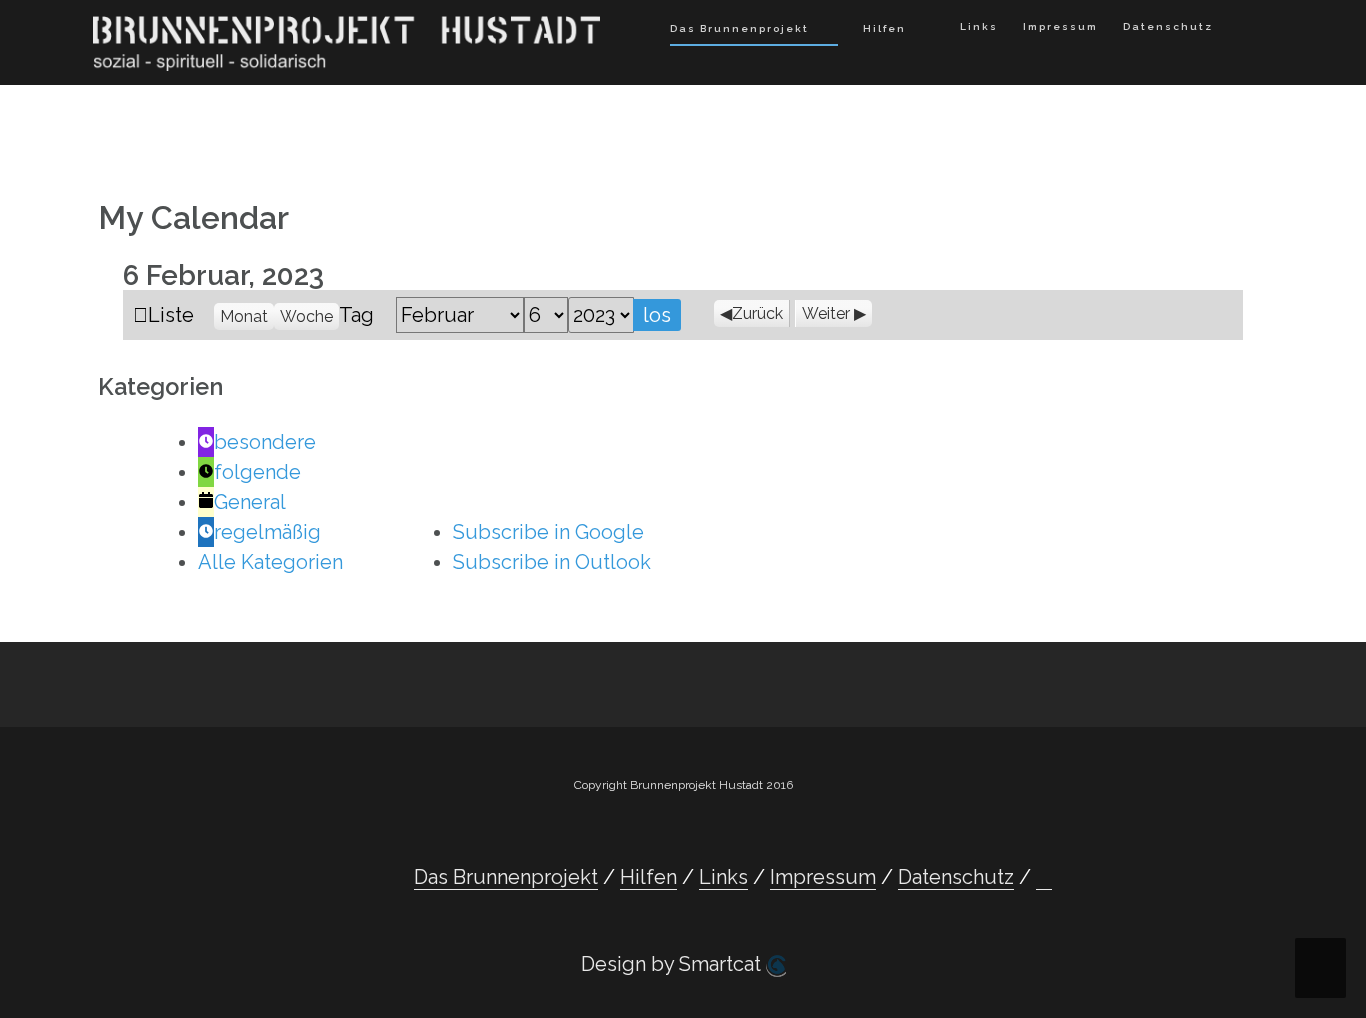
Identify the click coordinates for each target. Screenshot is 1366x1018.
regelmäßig (267, 532)
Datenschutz (1168, 26)
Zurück (757, 313)
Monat (244, 316)
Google (548, 532)
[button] (1243, 30)
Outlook (552, 562)
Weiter (826, 313)
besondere (265, 442)
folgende (257, 472)
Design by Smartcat (673, 964)
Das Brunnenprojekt (739, 28)
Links (979, 26)
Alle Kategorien (270, 562)
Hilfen (884, 28)
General (250, 502)
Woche (306, 316)
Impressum (1060, 26)
